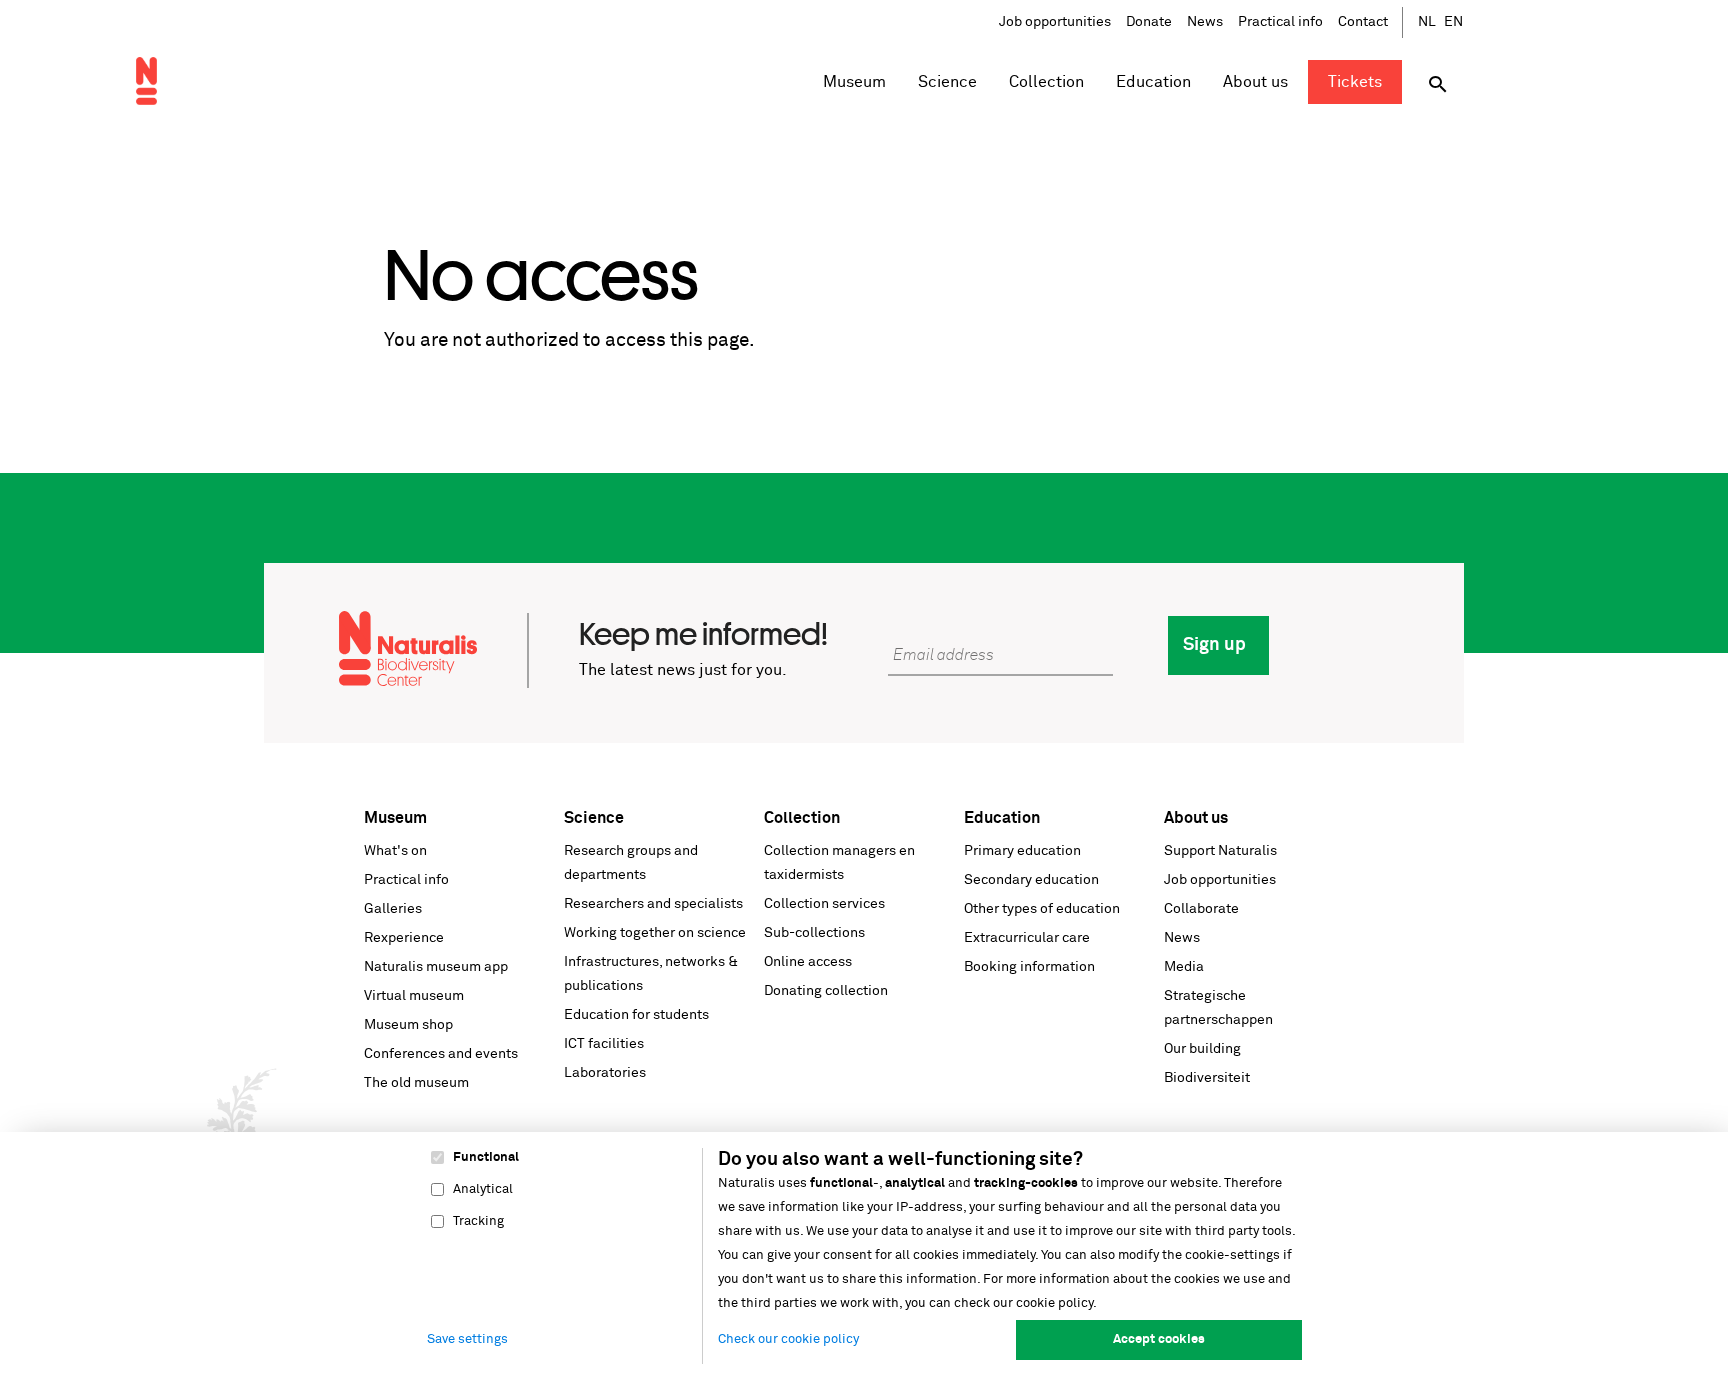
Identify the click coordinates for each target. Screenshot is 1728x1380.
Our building (1202, 1049)
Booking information (1029, 967)
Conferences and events (441, 1054)
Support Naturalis (1220, 851)
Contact (1363, 22)
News (1205, 22)
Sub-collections (814, 933)
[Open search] (1438, 84)
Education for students (636, 1015)
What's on (395, 851)
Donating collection (826, 991)
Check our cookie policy (788, 1339)
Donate (1149, 22)
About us (1196, 818)
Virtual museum (414, 996)
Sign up (1214, 645)
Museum (395, 818)
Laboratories (605, 1073)
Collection (802, 818)
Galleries (393, 909)
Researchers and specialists (653, 904)
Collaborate (1201, 909)
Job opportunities (1055, 22)
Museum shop (408, 1025)
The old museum (416, 1083)
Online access (808, 962)
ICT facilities (604, 1044)
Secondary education (1031, 880)
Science (594, 818)
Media (1184, 967)
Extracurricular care (1027, 938)
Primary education (1022, 851)
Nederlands (1428, 22)
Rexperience (404, 938)
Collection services (824, 904)
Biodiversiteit (1207, 1078)
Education (1002, 818)
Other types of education (1042, 909)
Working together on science (655, 933)
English (1454, 22)
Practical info (1280, 22)
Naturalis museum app (436, 967)
